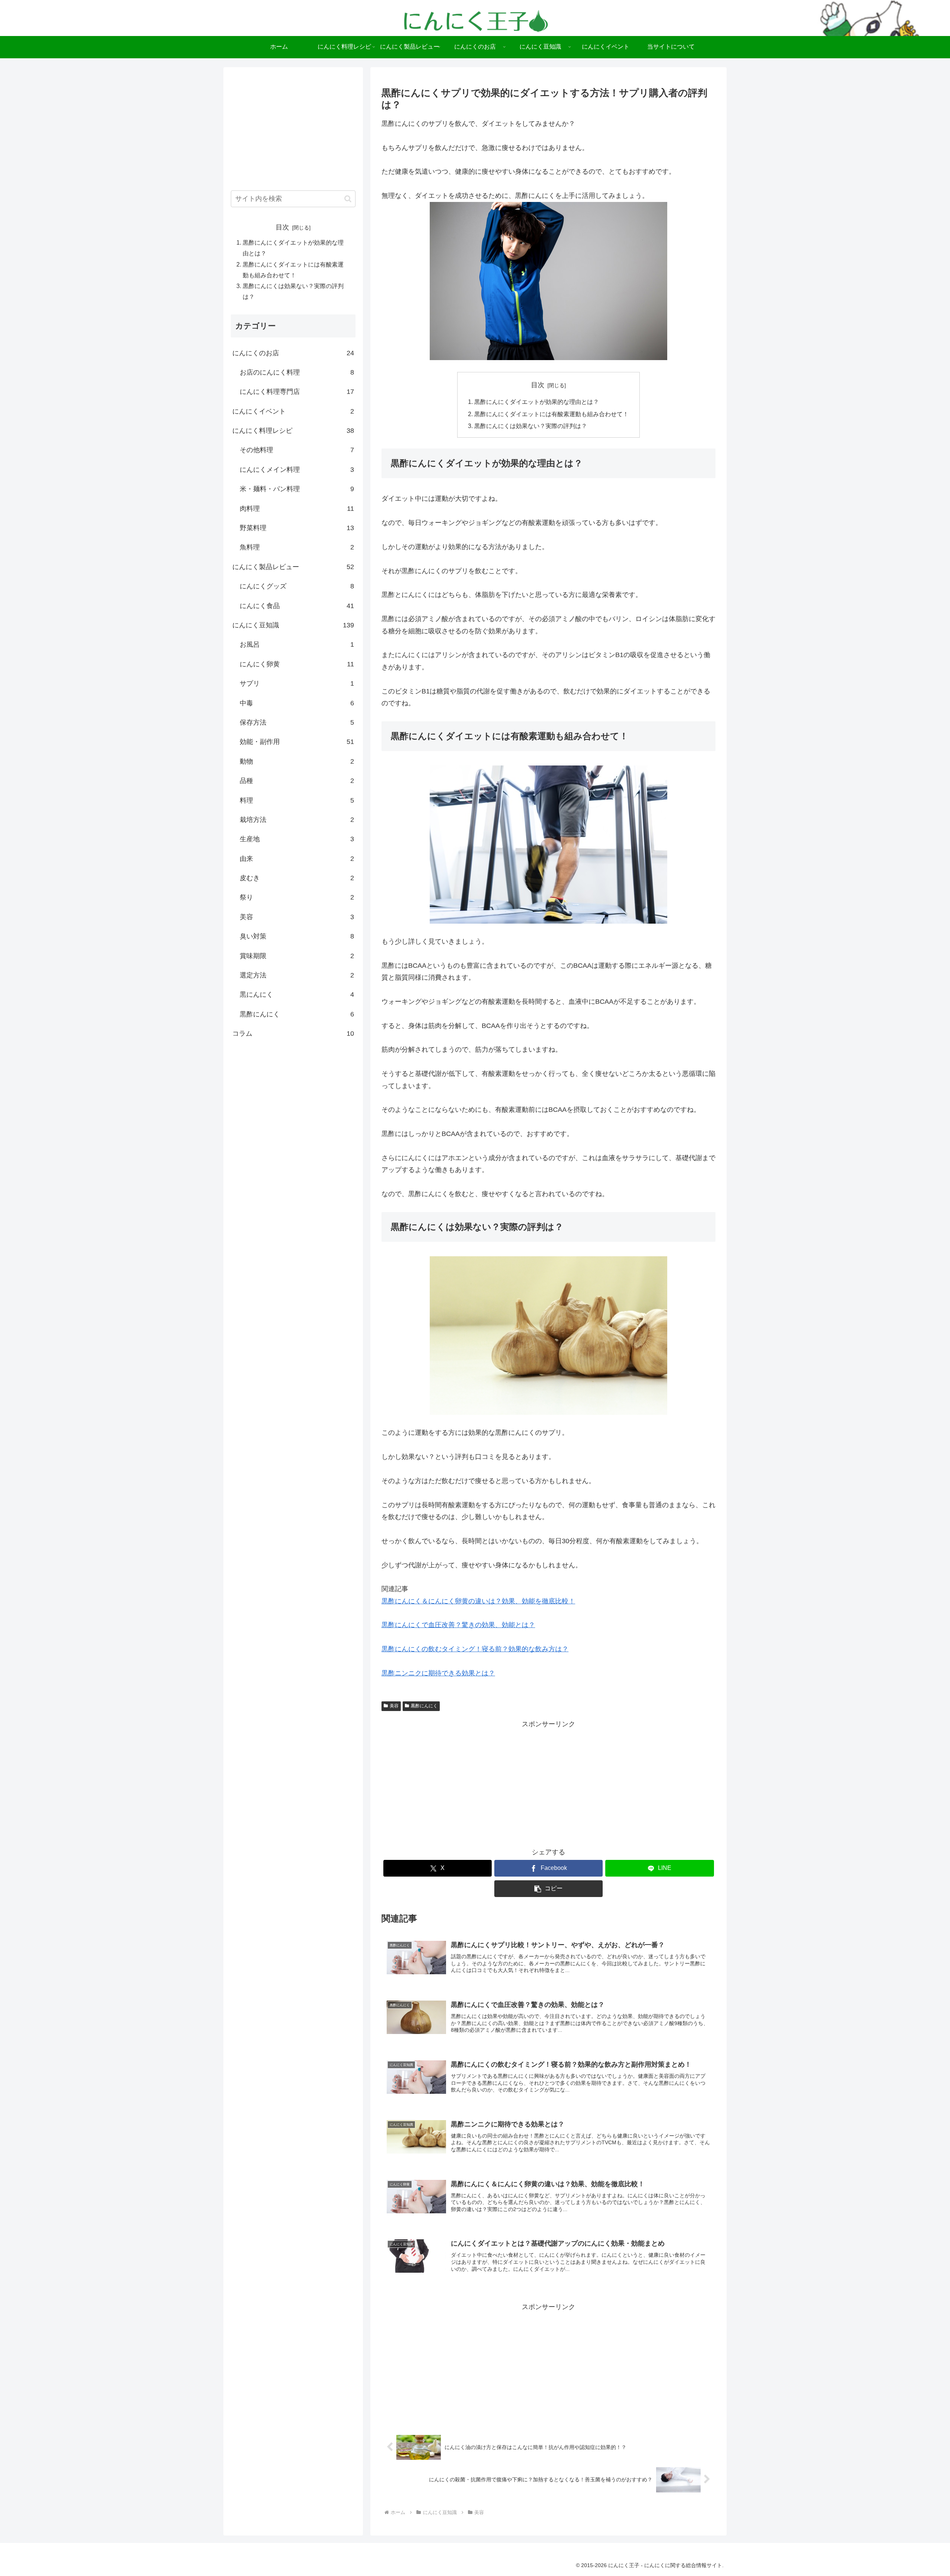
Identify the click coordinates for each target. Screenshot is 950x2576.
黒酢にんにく (424, 1706)
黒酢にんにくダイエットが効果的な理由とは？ (537, 402)
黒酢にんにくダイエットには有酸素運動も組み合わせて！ (551, 414)
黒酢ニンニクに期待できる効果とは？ (438, 1673)
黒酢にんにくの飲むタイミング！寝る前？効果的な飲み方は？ (475, 1649)
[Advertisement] (548, 1782)
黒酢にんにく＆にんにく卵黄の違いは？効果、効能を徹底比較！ (478, 1601)
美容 (394, 1706)
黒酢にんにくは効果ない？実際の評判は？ (531, 426)
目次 (538, 385)
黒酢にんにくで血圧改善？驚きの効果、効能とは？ (458, 1625)
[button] (549, 1889)
